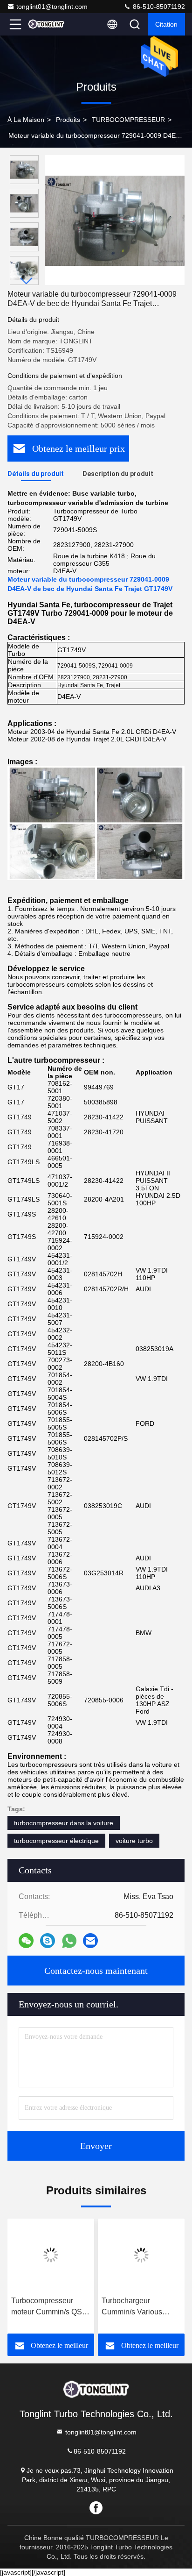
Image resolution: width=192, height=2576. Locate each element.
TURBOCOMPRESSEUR (128, 120)
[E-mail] (90, 1941)
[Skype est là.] (48, 1941)
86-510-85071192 (158, 7)
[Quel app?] (69, 1941)
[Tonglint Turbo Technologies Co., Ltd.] (46, 24)
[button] (27, 281)
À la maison (26, 120)
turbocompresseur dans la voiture (64, 1823)
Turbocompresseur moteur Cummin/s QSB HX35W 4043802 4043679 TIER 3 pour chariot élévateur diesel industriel (50, 2307)
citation (166, 24)
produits (68, 120)
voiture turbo (134, 1841)
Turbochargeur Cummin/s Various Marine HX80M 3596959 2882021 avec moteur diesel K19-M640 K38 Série (141, 2307)
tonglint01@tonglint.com (52, 7)
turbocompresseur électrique (56, 1841)
